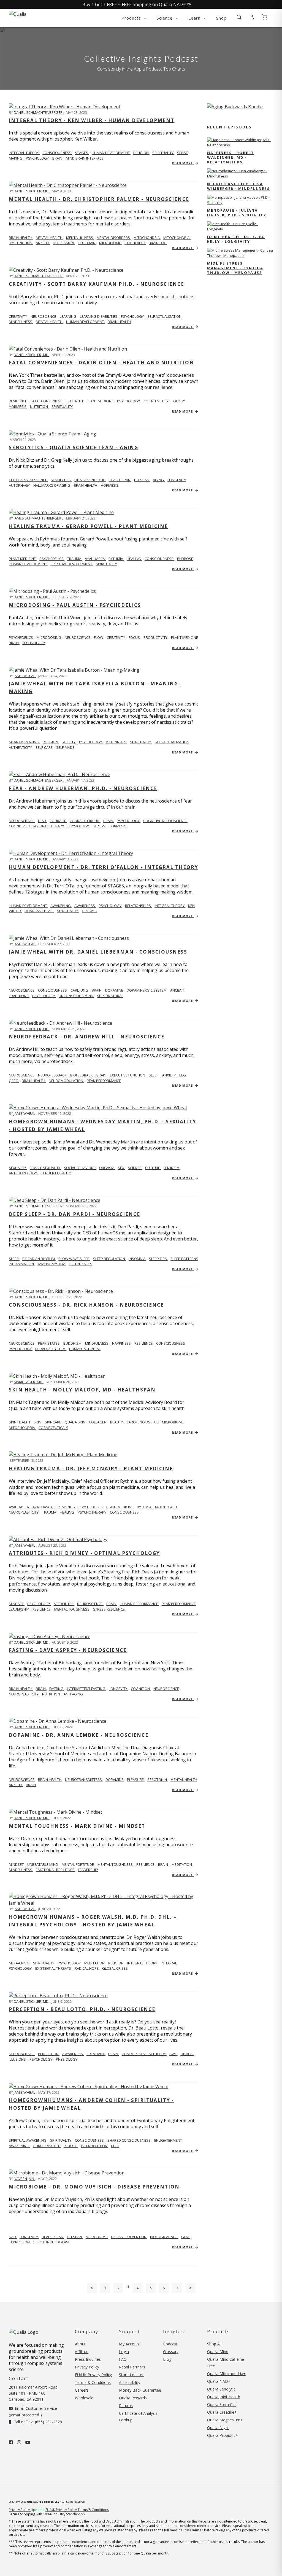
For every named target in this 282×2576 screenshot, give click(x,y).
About (80, 2344)
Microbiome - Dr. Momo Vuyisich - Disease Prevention (94, 2187)
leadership (19, 1609)
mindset (17, 1604)
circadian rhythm (39, 1259)
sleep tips (158, 1259)
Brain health (21, 238)
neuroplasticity (24, 1512)
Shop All (214, 2344)
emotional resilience (55, 1870)
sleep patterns (184, 1259)
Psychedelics (21, 637)
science (135, 1168)
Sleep (14, 1259)
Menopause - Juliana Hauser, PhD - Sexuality (237, 213)
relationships (138, 906)
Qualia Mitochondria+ (226, 2374)
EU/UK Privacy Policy (93, 2375)
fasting (57, 1689)
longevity (177, 480)
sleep (154, 1075)
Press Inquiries (88, 2359)
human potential (85, 1349)
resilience (18, 401)
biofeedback (82, 1075)
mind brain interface (85, 158)
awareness (85, 906)
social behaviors (80, 1168)
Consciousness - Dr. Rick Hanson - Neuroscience (86, 1305)
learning (68, 316)
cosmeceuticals (53, 1428)
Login (124, 2352)
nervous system (51, 1349)
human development (111, 153)
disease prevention (129, 2237)
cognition (141, 1689)
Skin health (20, 1422)
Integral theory (24, 153)
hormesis (18, 407)
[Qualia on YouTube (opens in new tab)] (28, 2442)
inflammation (22, 1264)
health (77, 401)
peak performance (104, 1081)
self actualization (164, 316)
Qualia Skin (75, 1422)
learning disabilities (99, 316)
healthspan (120, 480)
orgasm (107, 1168)
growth (90, 911)
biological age (164, 2237)
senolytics (61, 480)
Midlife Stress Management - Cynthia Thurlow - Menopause (235, 268)
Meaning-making (24, 742)
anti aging (73, 1694)
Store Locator (131, 2375)
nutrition (39, 407)
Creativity (18, 316)
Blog (167, 2359)
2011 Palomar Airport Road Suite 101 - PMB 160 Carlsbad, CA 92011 (33, 2393)
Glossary (171, 2352)
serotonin (158, 1780)
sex (121, 1168)
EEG (183, 1075)
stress (99, 826)
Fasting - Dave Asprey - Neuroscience (68, 1650)
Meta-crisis (20, 1963)
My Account (130, 2344)
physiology (79, 826)
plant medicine (100, 401)
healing (134, 559)
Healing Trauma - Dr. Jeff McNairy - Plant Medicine (91, 1469)
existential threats (54, 1968)
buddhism (73, 1343)
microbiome (110, 243)
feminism (172, 1168)
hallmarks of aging (52, 485)
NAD (13, 2237)
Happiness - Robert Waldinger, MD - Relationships (231, 157)
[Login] (252, 17)
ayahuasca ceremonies (54, 1507)
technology (34, 643)
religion (141, 153)
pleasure (136, 1780)
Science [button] (165, 18)
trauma (75, 559)
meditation (182, 1864)
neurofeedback (53, 1075)
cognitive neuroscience (165, 821)
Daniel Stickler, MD (32, 191)
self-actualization (172, 742)
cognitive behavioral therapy (37, 826)
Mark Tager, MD (29, 1382)
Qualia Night (218, 2428)
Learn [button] (195, 18)
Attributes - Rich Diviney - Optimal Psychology (84, 1553)
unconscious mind (76, 996)
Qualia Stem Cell (222, 2404)
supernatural (110, 996)
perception (49, 2054)
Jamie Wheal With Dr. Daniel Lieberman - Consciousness (98, 952)
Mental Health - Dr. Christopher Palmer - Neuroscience (99, 199)
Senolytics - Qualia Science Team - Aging (74, 447)
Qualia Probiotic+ (223, 2435)
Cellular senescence (28, 480)
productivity (156, 637)
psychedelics (52, 559)
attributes (64, 1604)
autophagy (20, 485)
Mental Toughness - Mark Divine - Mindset (77, 1826)
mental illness (80, 238)
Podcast (170, 2344)
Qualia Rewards (133, 2398)
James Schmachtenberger (38, 518)
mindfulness (21, 322)
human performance (139, 1604)
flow (99, 637)
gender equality (56, 1173)
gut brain (87, 243)
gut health (135, 243)
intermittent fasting (86, 1689)
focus (135, 637)
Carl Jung (80, 990)
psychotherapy (92, 1512)
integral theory (170, 906)
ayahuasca (95, 559)
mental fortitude (78, 1864)
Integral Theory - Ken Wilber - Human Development (92, 120)
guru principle (47, 2146)
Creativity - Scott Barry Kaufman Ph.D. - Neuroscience (97, 284)
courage (58, 821)
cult (115, 2146)
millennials (116, 742)
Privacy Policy (87, 2367)
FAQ (123, 2359)
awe (173, 2054)
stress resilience (109, 1609)
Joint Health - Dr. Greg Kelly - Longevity (236, 239)
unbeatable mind (43, 1864)
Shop (221, 18)
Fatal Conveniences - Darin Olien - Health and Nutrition (101, 363)
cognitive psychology (164, 401)
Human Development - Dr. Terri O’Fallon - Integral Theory (104, 867)
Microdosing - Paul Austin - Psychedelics (75, 605)
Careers (82, 2390)
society (69, 742)
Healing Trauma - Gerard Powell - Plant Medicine (88, 526)
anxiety (43, 243)
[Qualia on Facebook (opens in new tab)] (11, 2442)
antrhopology (23, 1173)
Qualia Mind (218, 2352)
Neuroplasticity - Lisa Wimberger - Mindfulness (238, 186)
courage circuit (85, 821)
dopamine (115, 990)
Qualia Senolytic (90, 480)
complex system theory (144, 2054)
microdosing (49, 637)
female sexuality (45, 1168)
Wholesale (84, 2398)
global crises (115, 1968)
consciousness (57, 153)
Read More (183, 163)
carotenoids (139, 1422)
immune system (52, 1264)
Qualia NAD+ (219, 2381)
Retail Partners (132, 2367)
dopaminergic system (147, 990)
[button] (239, 17)
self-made (65, 747)
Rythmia (116, 559)
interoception (95, 2146)
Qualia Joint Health (224, 2397)
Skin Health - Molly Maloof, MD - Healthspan (82, 1390)
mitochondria (147, 238)
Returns (126, 2406)
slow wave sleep (74, 1259)
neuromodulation (66, 1081)
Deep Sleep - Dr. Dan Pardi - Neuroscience (74, 1214)
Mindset (17, 1864)
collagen (98, 1422)
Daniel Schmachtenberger (39, 112)
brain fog (158, 243)
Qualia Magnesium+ (225, 2420)
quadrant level (39, 911)
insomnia (137, 1259)
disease (63, 2242)
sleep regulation (109, 1259)
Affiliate (82, 2352)
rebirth (71, 2146)
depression (64, 243)
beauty (117, 1422)
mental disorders (114, 238)
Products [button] (132, 18)
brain (58, 158)
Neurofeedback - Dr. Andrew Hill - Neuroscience (87, 1037)
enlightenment (168, 2140)
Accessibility (130, 2382)
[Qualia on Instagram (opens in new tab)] (19, 2442)
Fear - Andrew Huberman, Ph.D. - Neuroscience (83, 788)
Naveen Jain (24, 2179)
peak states (49, 1343)
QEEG (14, 1081)
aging (159, 480)
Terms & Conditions (93, 2382)
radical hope (87, 1968)
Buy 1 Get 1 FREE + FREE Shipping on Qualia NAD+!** (137, 4)
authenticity (21, 747)
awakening (61, 906)
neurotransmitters (84, 1780)
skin (38, 1422)
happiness (122, 1343)
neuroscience (44, 316)
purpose (185, 559)
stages (82, 153)
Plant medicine (23, 559)
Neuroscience (22, 821)
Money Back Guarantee (140, 2390)
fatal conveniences (49, 401)
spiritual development (72, 564)
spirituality (163, 153)
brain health (119, 322)
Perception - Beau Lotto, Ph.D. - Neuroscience (82, 2009)
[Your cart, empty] (264, 17)
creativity (116, 637)
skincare (53, 1422)
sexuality (18, 1168)
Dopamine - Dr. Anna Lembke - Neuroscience (79, 1735)
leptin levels (81, 1264)
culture (153, 1168)
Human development (28, 906)
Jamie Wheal (25, 676)
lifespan (142, 480)
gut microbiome (169, 1422)
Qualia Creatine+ (222, 2412)
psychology (38, 158)
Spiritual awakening (28, 2140)
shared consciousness (129, 2140)
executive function (128, 1075)
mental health (50, 238)
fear (42, 821)
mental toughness (72, 1609)
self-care (44, 747)
